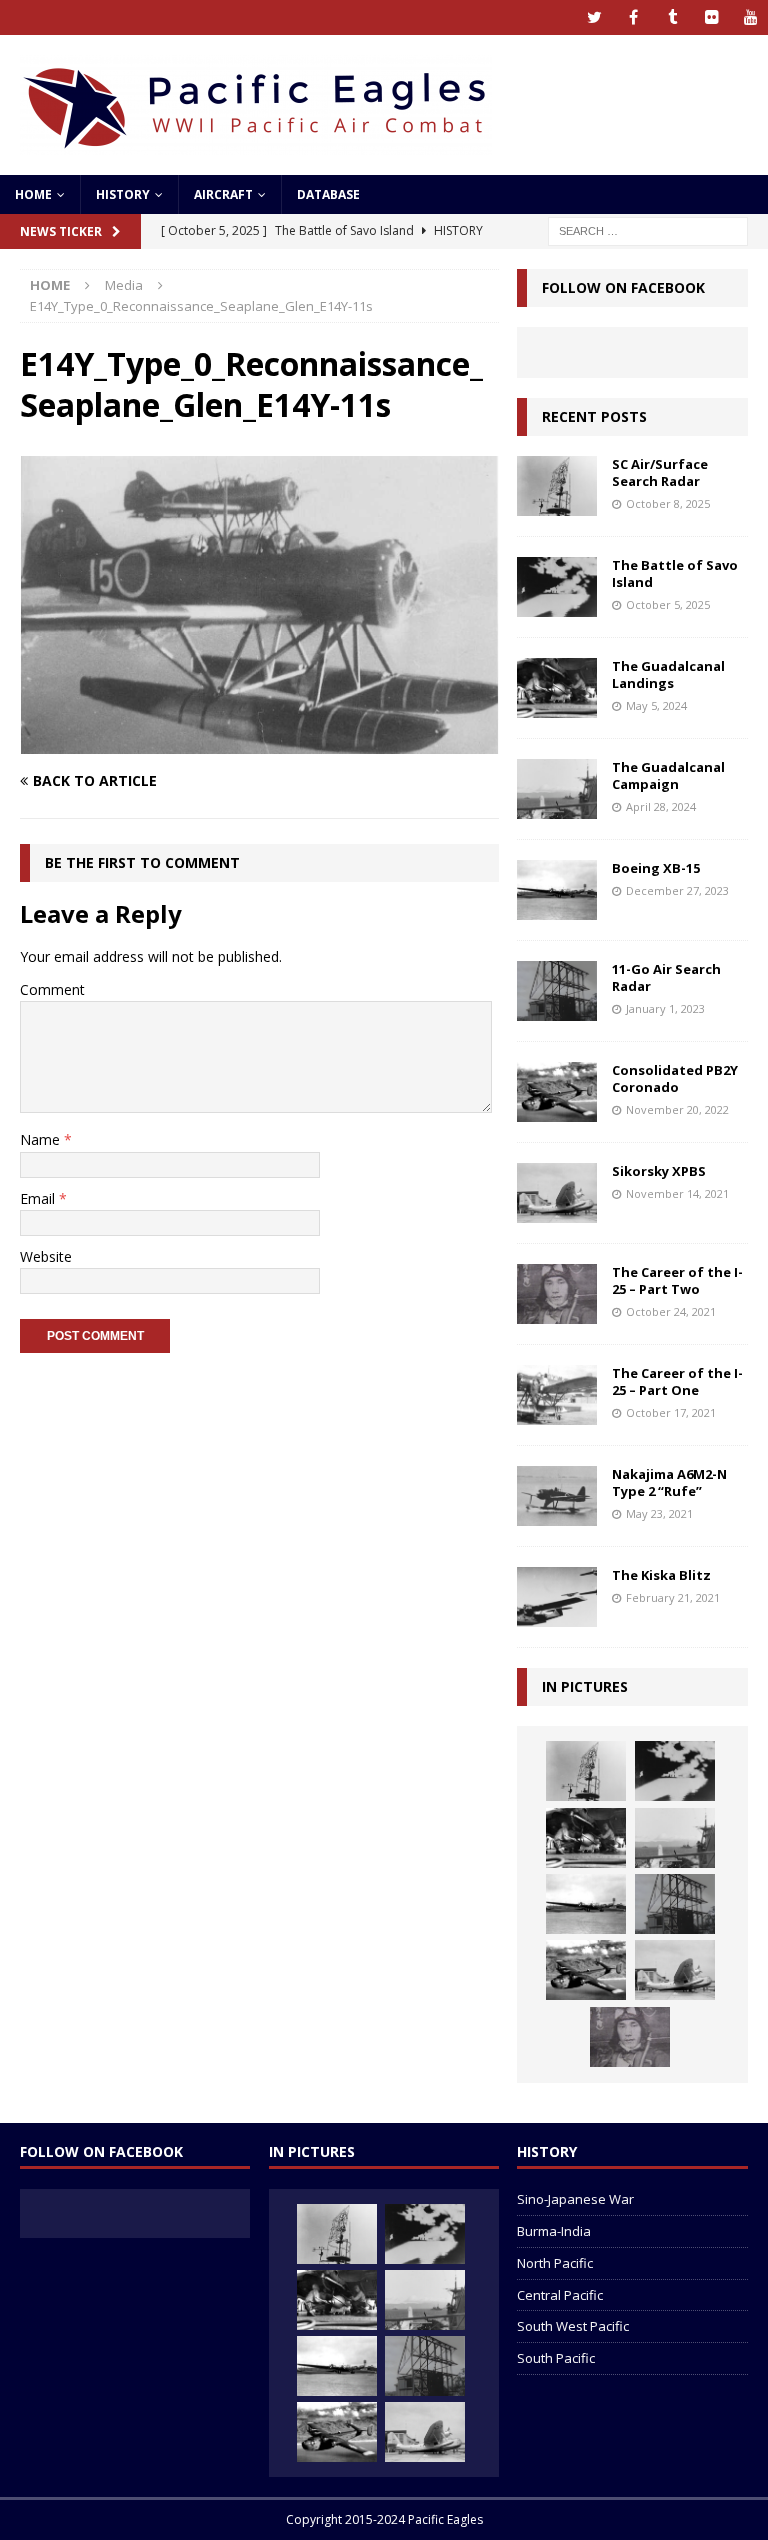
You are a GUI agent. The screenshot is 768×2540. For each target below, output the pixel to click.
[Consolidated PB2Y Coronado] (557, 1092)
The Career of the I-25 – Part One (677, 1381)
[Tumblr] (672, 17)
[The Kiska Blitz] (557, 1597)
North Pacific (555, 2263)
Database (328, 194)
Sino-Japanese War (575, 2199)
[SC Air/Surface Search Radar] (557, 486)
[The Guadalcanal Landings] (557, 688)
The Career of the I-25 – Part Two (677, 1280)
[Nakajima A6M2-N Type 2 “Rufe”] (557, 1496)
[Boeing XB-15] (557, 890)
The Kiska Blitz (661, 1575)
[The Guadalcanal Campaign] (557, 789)
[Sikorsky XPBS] (557, 1193)
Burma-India (554, 2231)
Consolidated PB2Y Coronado (675, 1078)
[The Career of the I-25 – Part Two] (557, 1294)
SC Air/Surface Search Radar (660, 472)
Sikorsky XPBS (659, 1171)
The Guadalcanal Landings (668, 674)
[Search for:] (648, 229)
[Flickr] (711, 17)
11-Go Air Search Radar (666, 977)
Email (39, 1198)
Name (42, 1139)
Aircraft (223, 194)
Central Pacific (560, 2295)
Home (33, 194)
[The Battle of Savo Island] (557, 587)
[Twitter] (594, 17)
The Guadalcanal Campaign (668, 775)
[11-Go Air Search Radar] (557, 991)
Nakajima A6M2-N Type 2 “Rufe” (669, 1482)
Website (46, 1256)
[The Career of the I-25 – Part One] (557, 1395)
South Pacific (556, 2358)
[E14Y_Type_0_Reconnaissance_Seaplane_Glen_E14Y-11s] (259, 742)
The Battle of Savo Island (675, 573)
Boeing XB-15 (656, 868)
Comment (52, 989)
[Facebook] (633, 17)
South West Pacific (573, 2326)
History (123, 194)
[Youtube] (750, 17)
